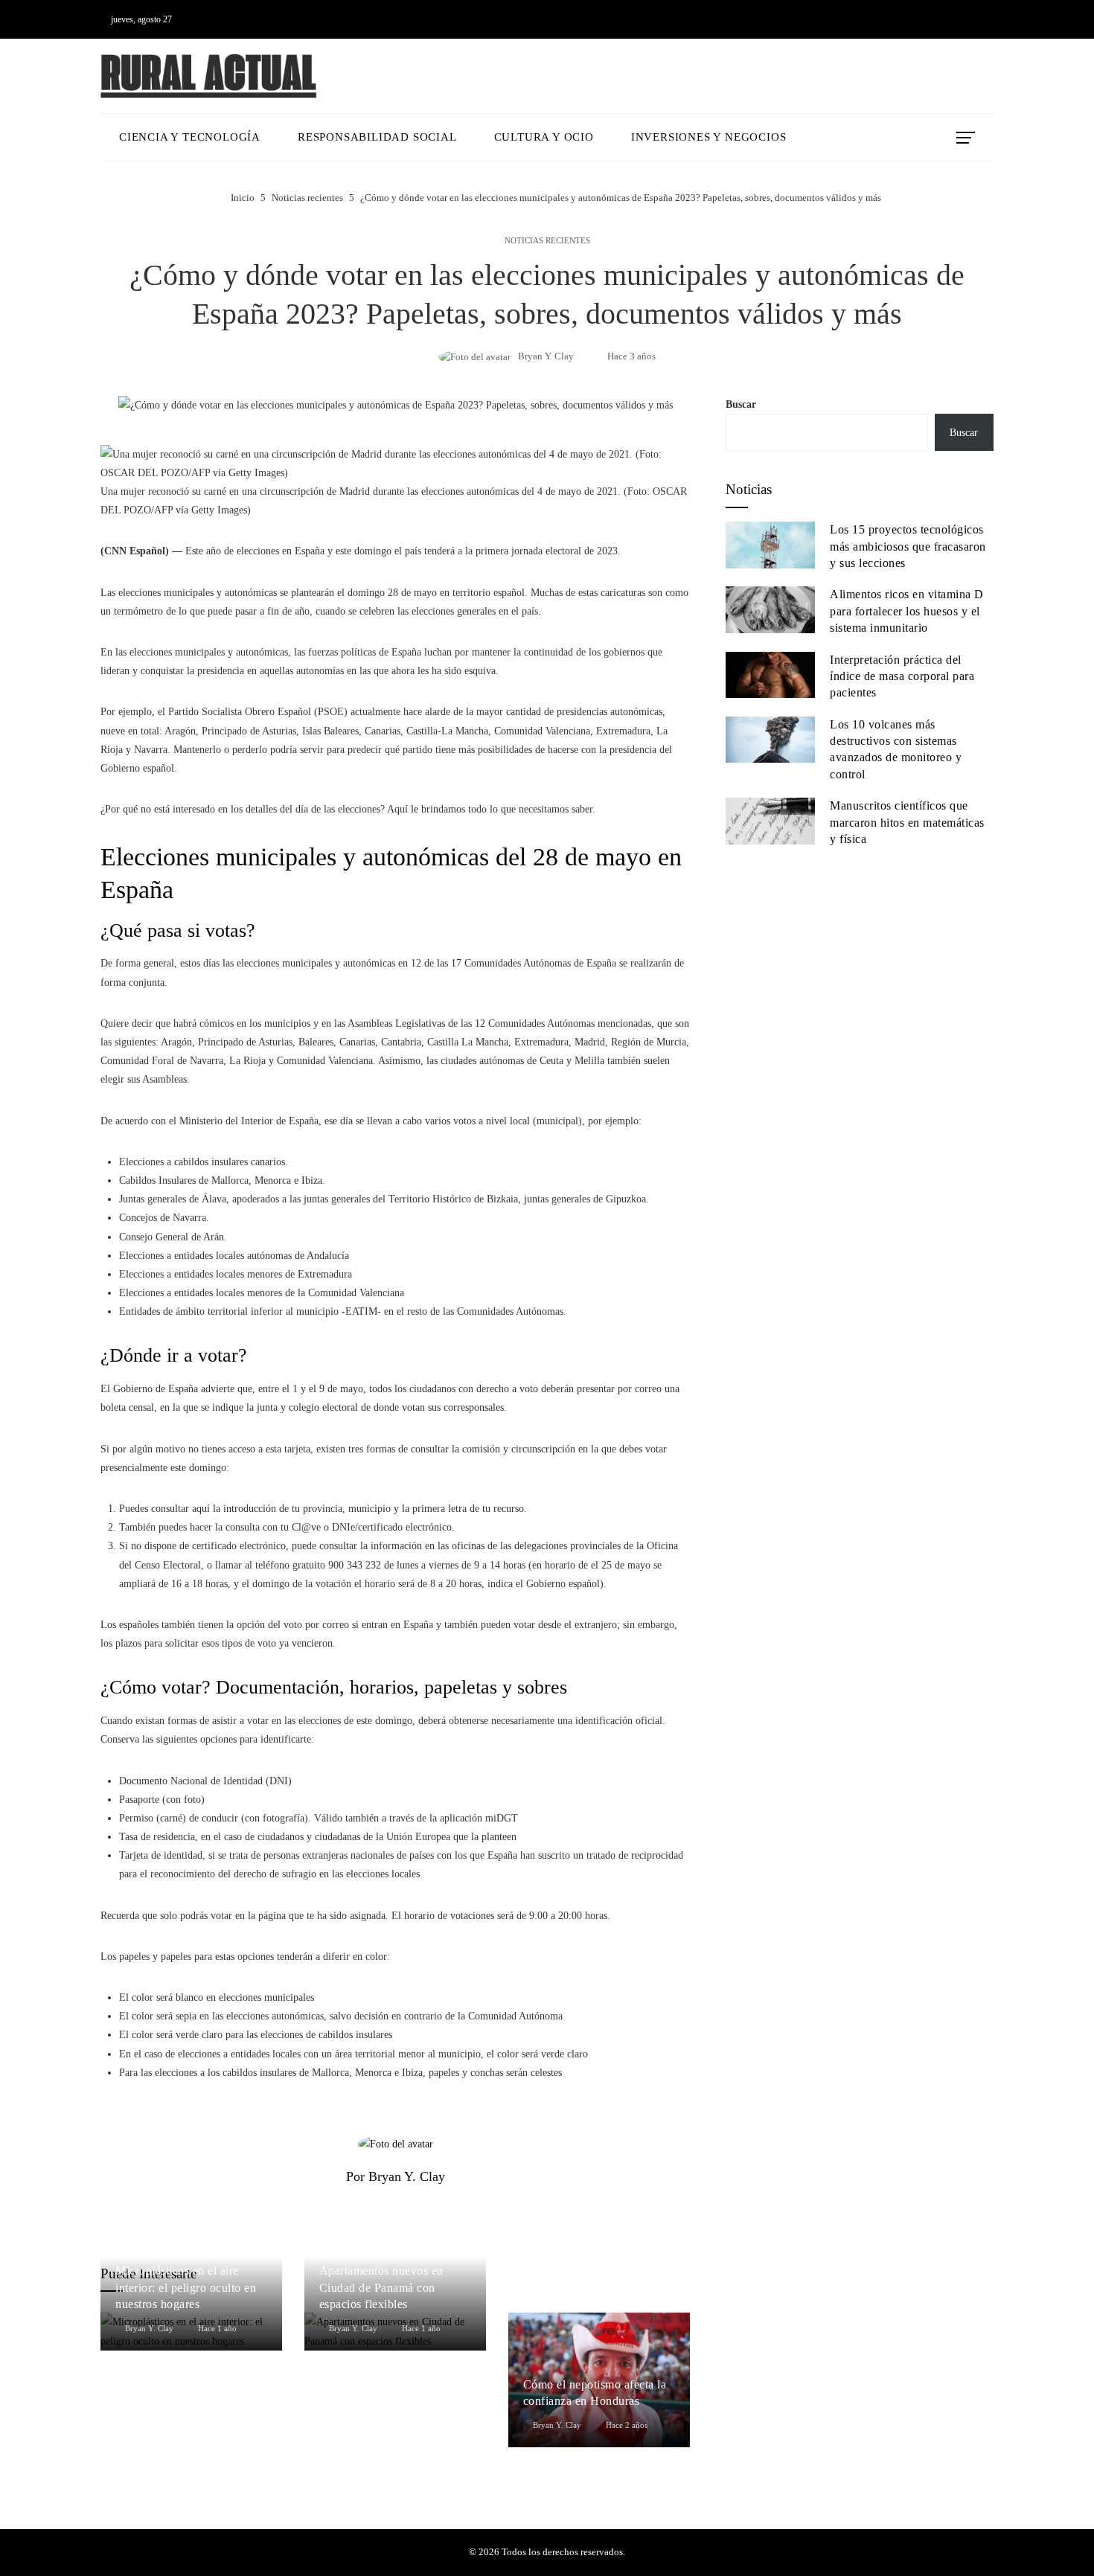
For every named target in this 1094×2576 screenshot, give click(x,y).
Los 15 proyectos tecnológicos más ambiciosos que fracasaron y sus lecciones (908, 546)
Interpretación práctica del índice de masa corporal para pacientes (902, 676)
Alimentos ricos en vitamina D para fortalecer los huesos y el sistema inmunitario (907, 611)
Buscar (741, 404)
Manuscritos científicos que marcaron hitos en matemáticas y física (907, 822)
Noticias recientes (547, 241)
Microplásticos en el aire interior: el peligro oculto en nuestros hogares (186, 2287)
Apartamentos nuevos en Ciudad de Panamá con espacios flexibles (381, 2287)
